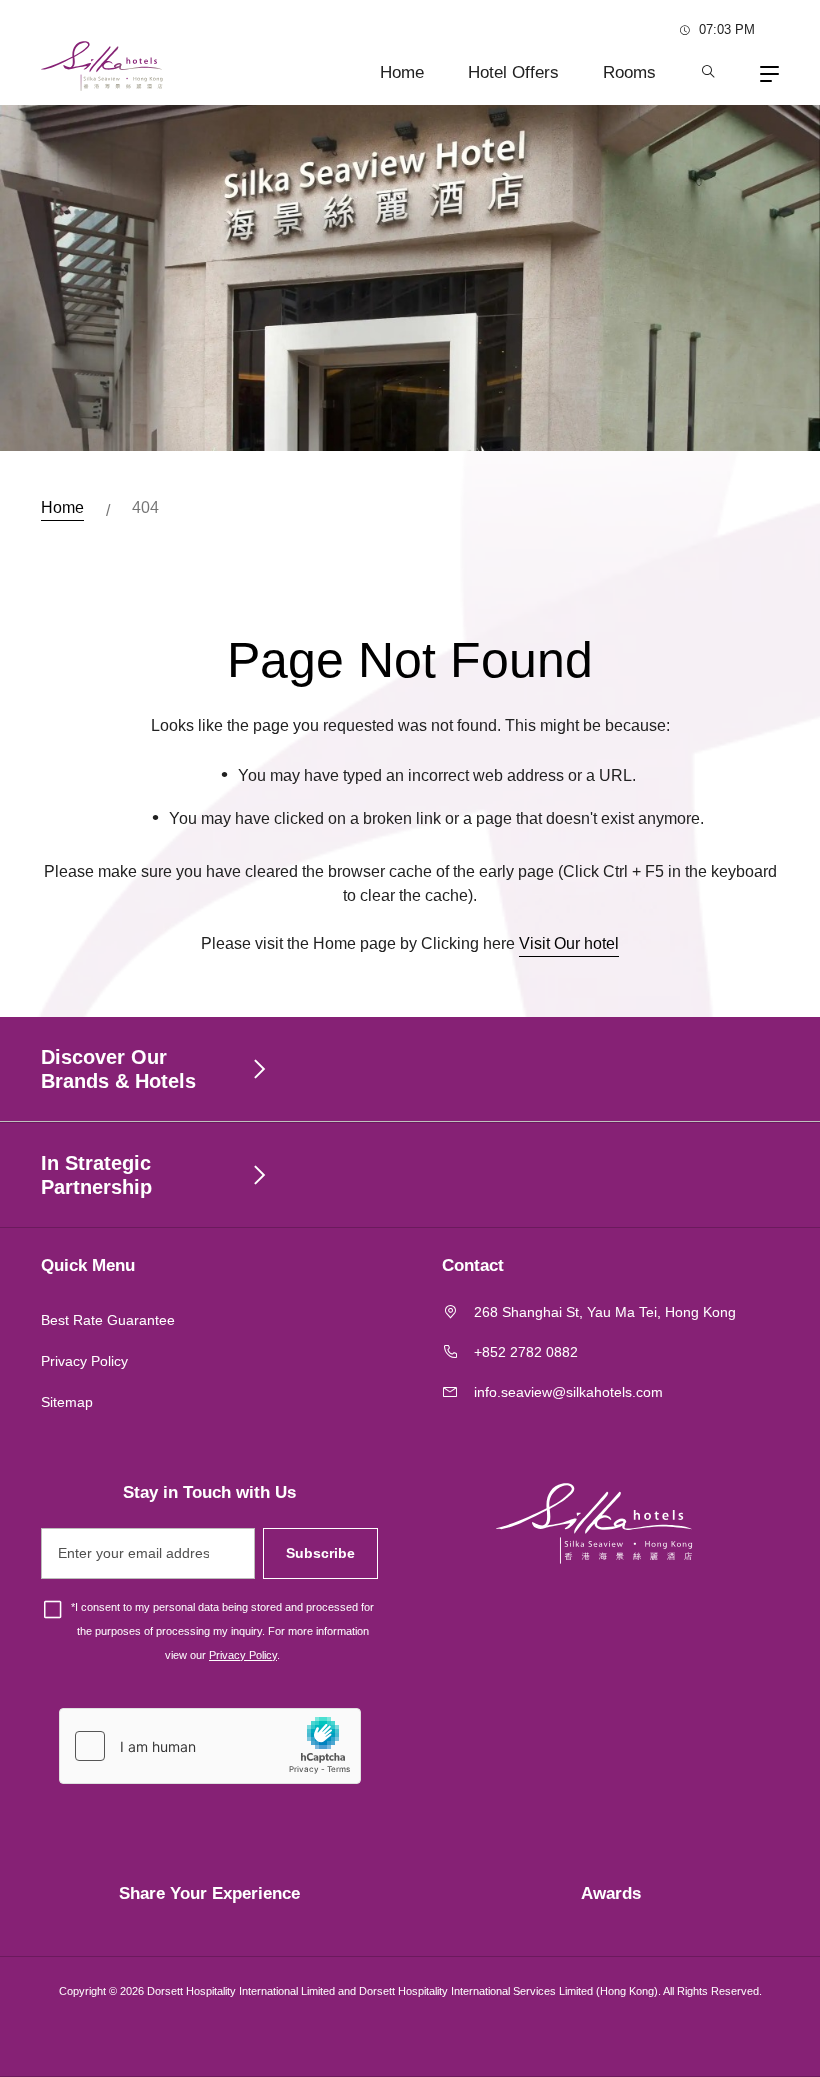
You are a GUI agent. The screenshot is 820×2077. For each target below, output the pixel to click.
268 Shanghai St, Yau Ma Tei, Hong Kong (605, 1312)
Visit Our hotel (569, 943)
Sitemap (67, 1402)
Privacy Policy (84, 1361)
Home (402, 72)
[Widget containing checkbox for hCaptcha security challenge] (210, 1746)
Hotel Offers (513, 72)
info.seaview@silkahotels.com (568, 1392)
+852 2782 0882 (526, 1352)
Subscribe (320, 1553)
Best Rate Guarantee (108, 1320)
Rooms (629, 72)
